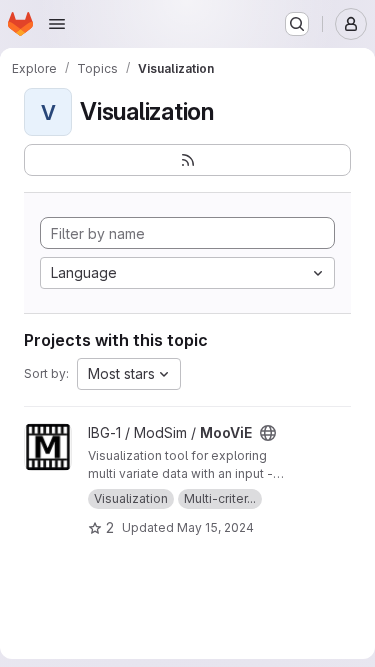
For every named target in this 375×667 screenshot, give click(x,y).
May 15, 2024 (215, 527)
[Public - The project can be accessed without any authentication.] (268, 433)
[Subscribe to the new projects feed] (187, 160)
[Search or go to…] (297, 24)
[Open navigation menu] (57, 24)
